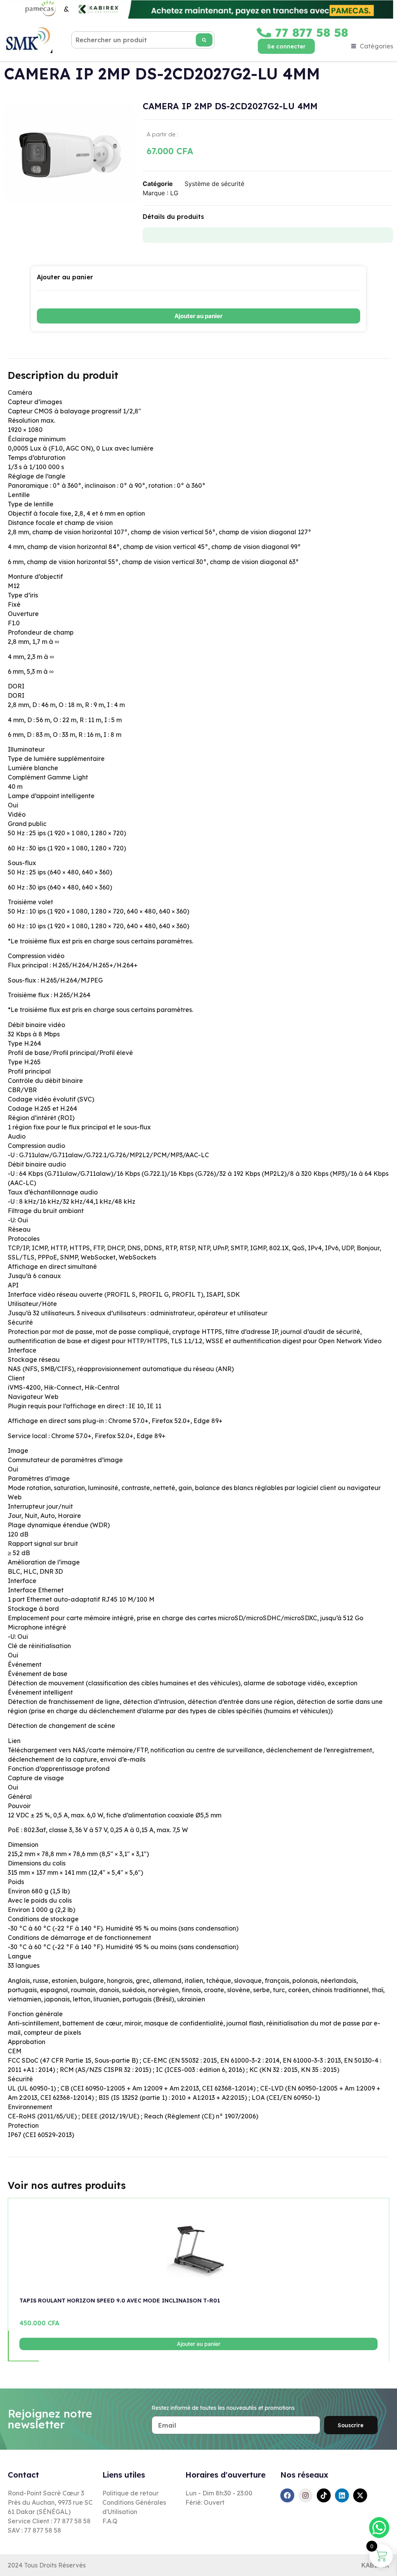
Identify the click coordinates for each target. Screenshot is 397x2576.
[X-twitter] (360, 2495)
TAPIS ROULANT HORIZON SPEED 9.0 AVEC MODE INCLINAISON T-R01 (120, 2301)
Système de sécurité (214, 184)
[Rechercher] (204, 40)
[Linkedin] (342, 2495)
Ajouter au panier (198, 316)
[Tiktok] (324, 2495)
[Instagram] (306, 2495)
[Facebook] (287, 2495)
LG (174, 193)
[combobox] (143, 40)
